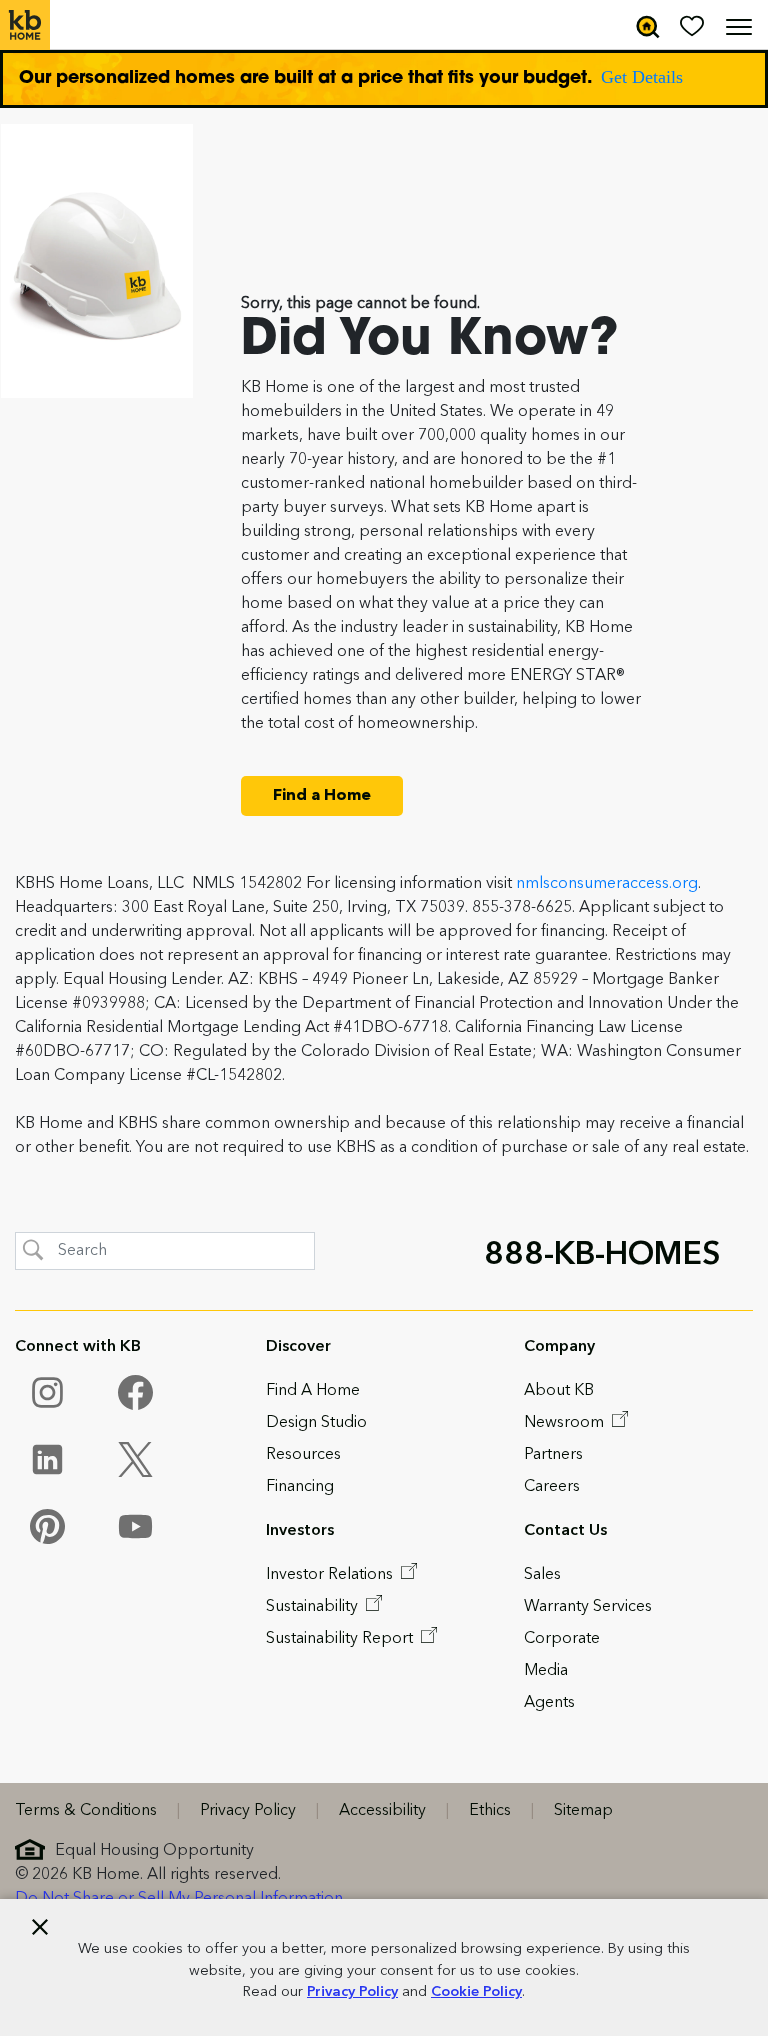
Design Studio (316, 1423)
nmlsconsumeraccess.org (607, 884)
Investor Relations (331, 1575)
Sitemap (583, 1811)
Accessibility (382, 1811)
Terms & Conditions (86, 1811)
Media (546, 1671)
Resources (303, 1455)
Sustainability (314, 1607)
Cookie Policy (476, 1992)
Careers (552, 1487)
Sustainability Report (341, 1639)
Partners (553, 1455)
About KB (559, 1391)
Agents (549, 1703)
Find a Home (322, 796)
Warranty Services (588, 1607)
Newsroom (566, 1423)
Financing (300, 1487)
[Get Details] (384, 79)
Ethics (490, 1811)
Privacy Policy (352, 1992)
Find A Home (313, 1391)
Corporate (562, 1639)
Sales (542, 1575)
